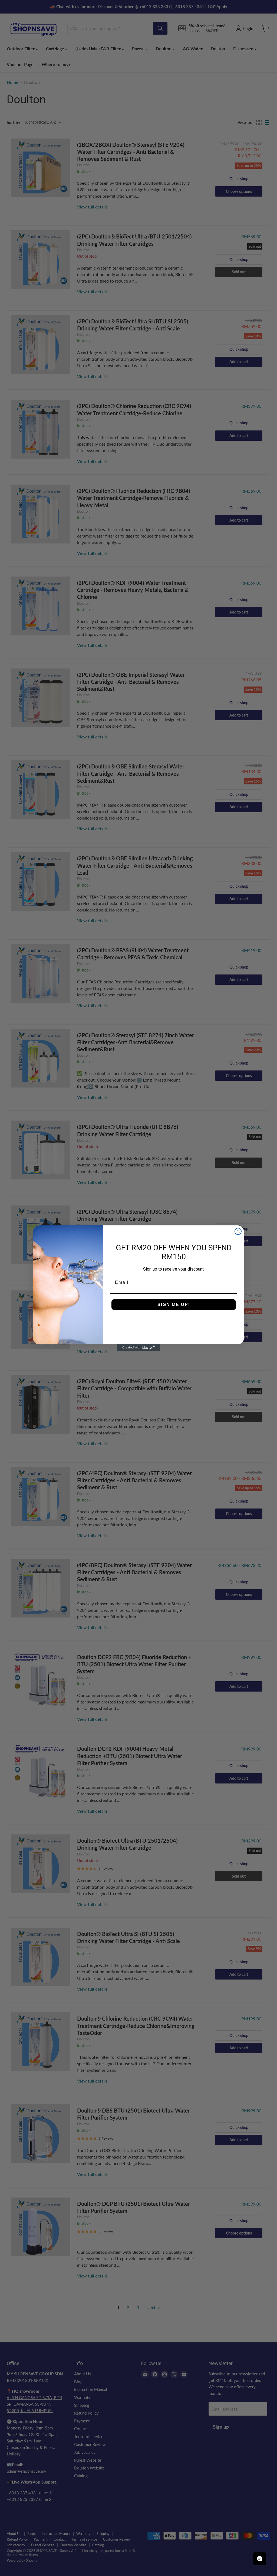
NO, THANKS (174, 1321)
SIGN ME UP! (174, 1304)
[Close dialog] (238, 1231)
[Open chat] (260, 2559)
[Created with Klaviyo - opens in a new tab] (138, 1348)
